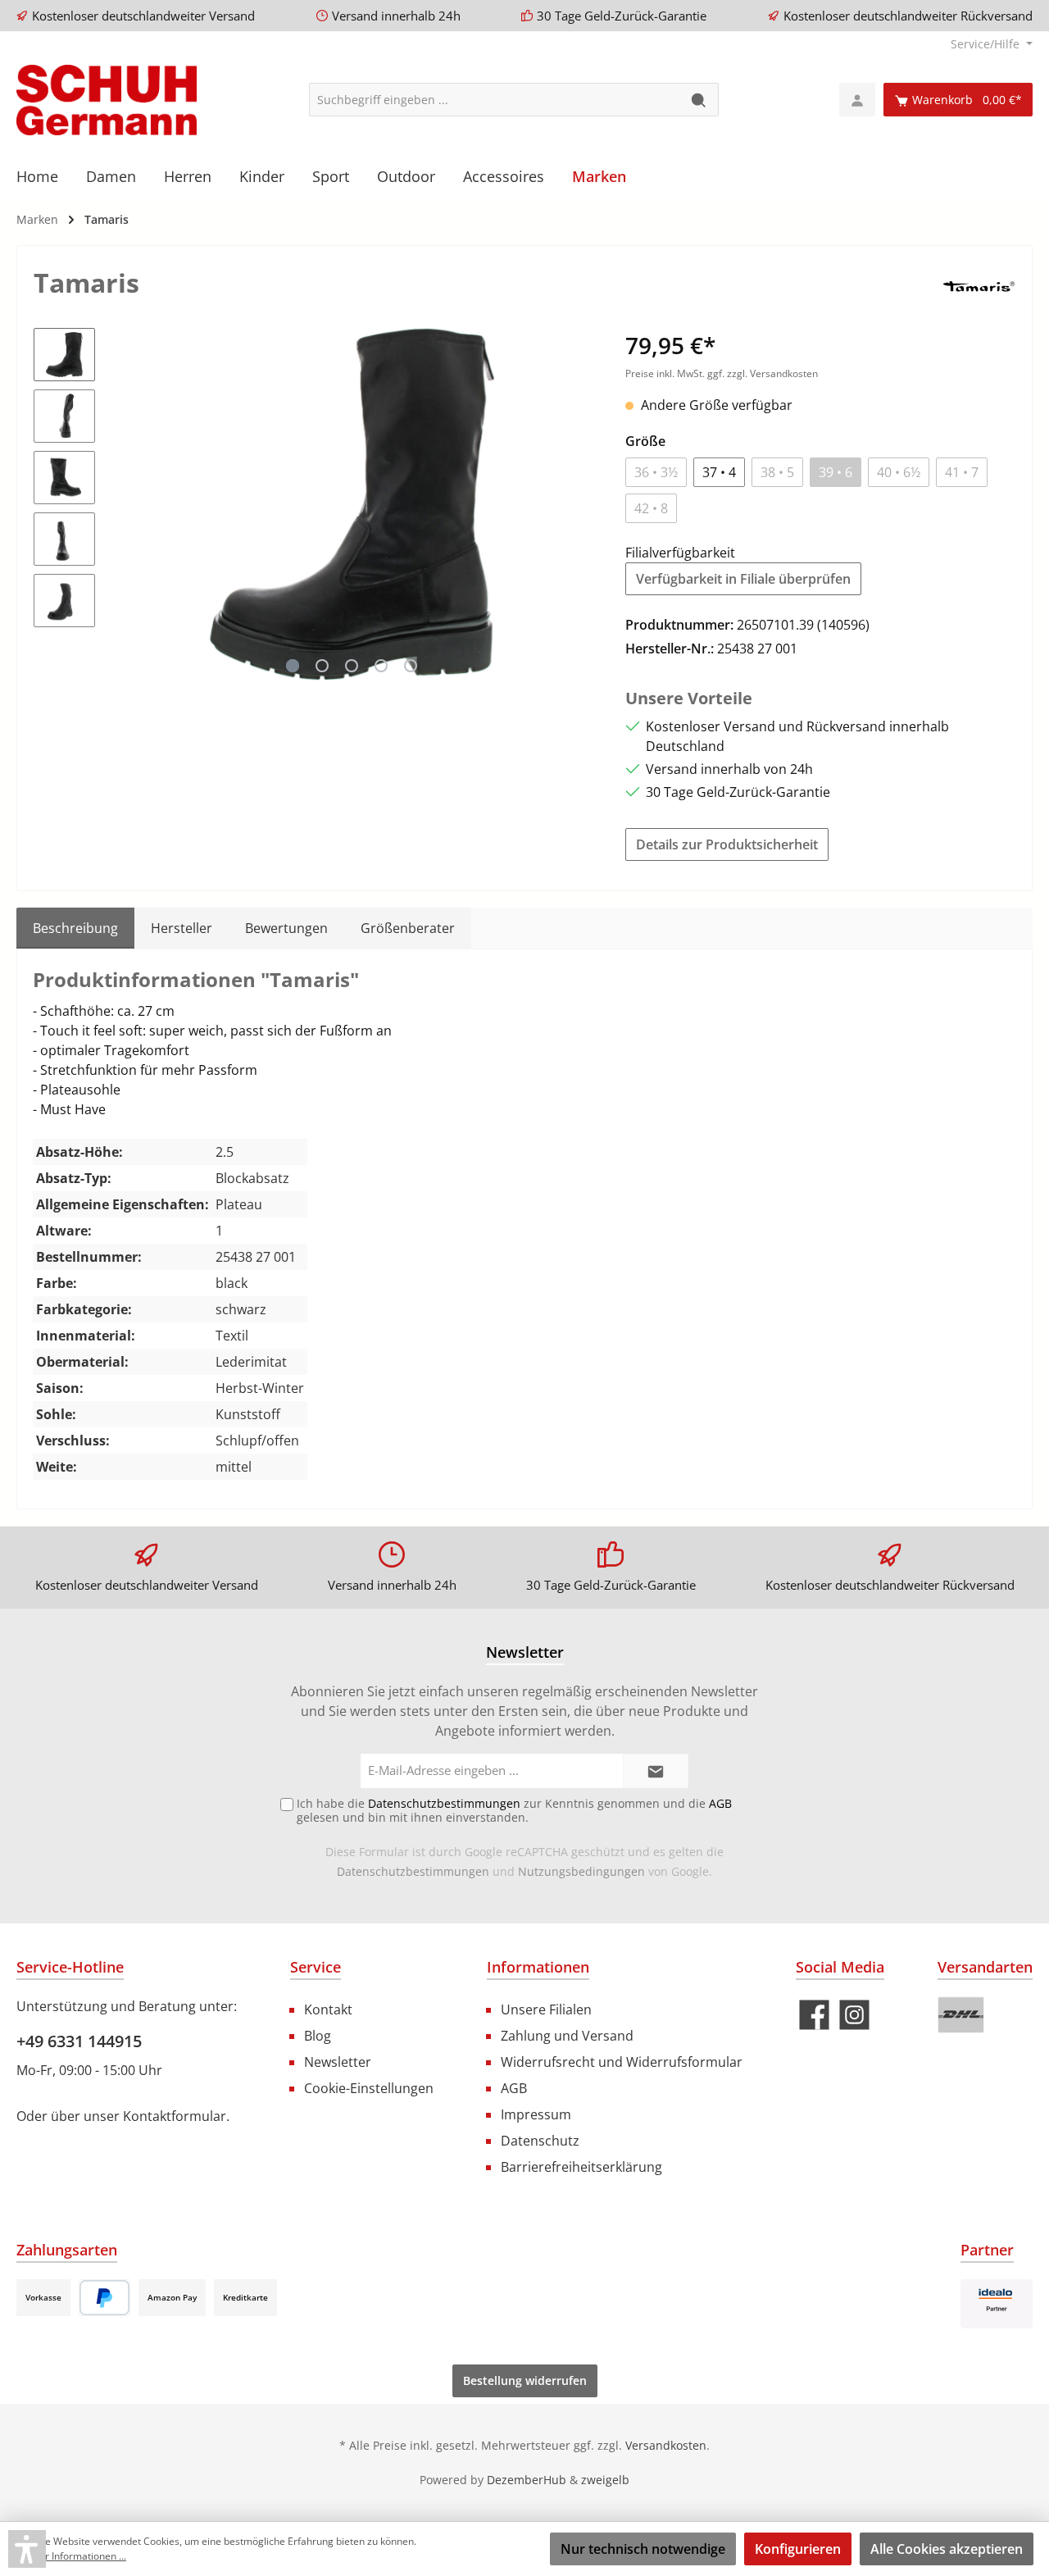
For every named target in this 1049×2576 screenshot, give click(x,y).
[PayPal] (104, 2298)
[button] (27, 2549)
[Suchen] (699, 100)
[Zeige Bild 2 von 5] (322, 666)
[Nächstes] (580, 504)
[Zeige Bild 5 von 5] (411, 666)
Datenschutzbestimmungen (413, 1871)
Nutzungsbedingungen (581, 1871)
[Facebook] (814, 2015)
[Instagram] (854, 2015)
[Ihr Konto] (857, 100)
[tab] (75, 928)
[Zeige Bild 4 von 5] (381, 666)
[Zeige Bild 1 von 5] (293, 666)
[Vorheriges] (124, 504)
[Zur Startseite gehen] (107, 100)
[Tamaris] (978, 285)
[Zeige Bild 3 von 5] (352, 666)
